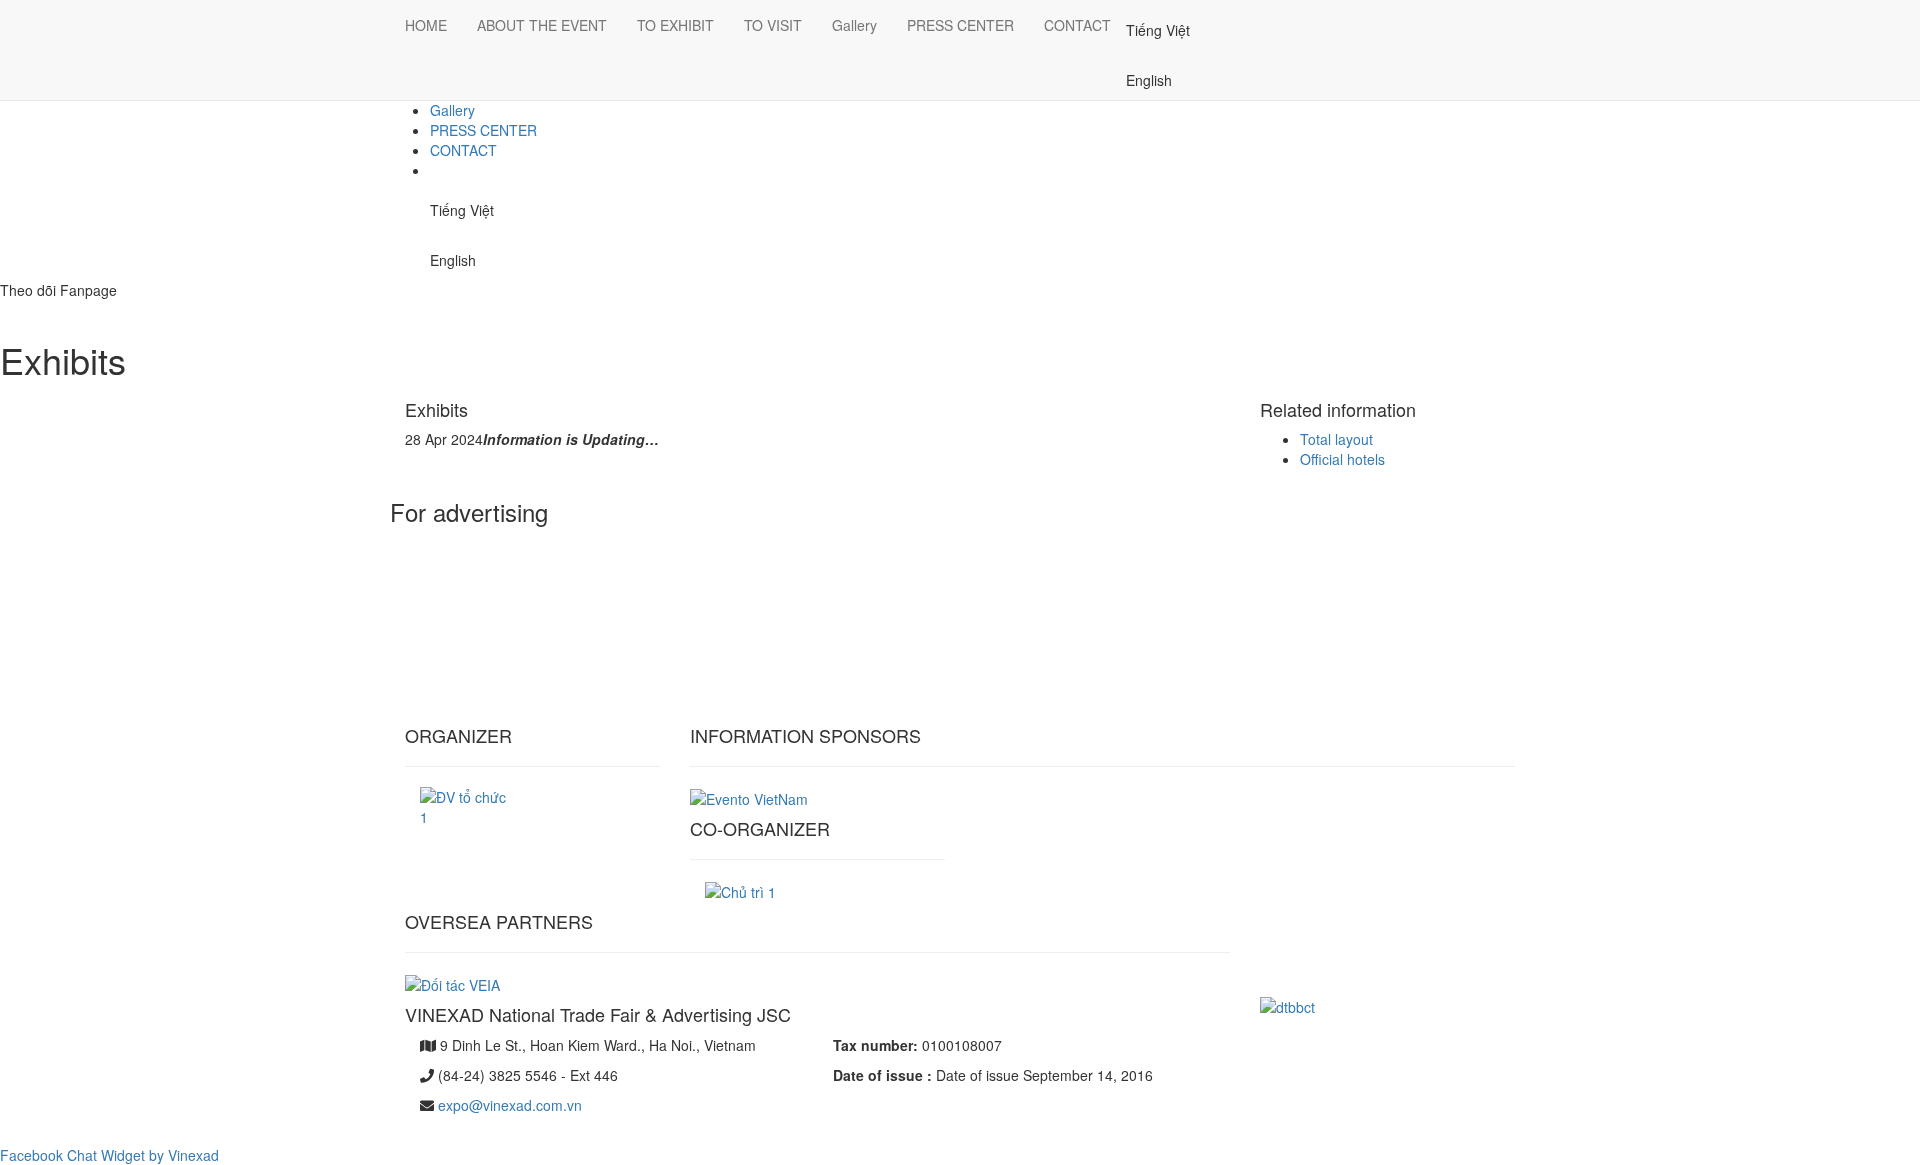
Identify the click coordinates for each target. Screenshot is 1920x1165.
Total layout (1336, 439)
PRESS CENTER (483, 130)
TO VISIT (773, 25)
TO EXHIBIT (675, 25)
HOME (426, 25)
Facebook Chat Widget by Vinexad (109, 1155)
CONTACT (463, 150)
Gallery (452, 110)
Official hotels (1342, 459)
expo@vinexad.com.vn (510, 1105)
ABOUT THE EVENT (542, 25)
